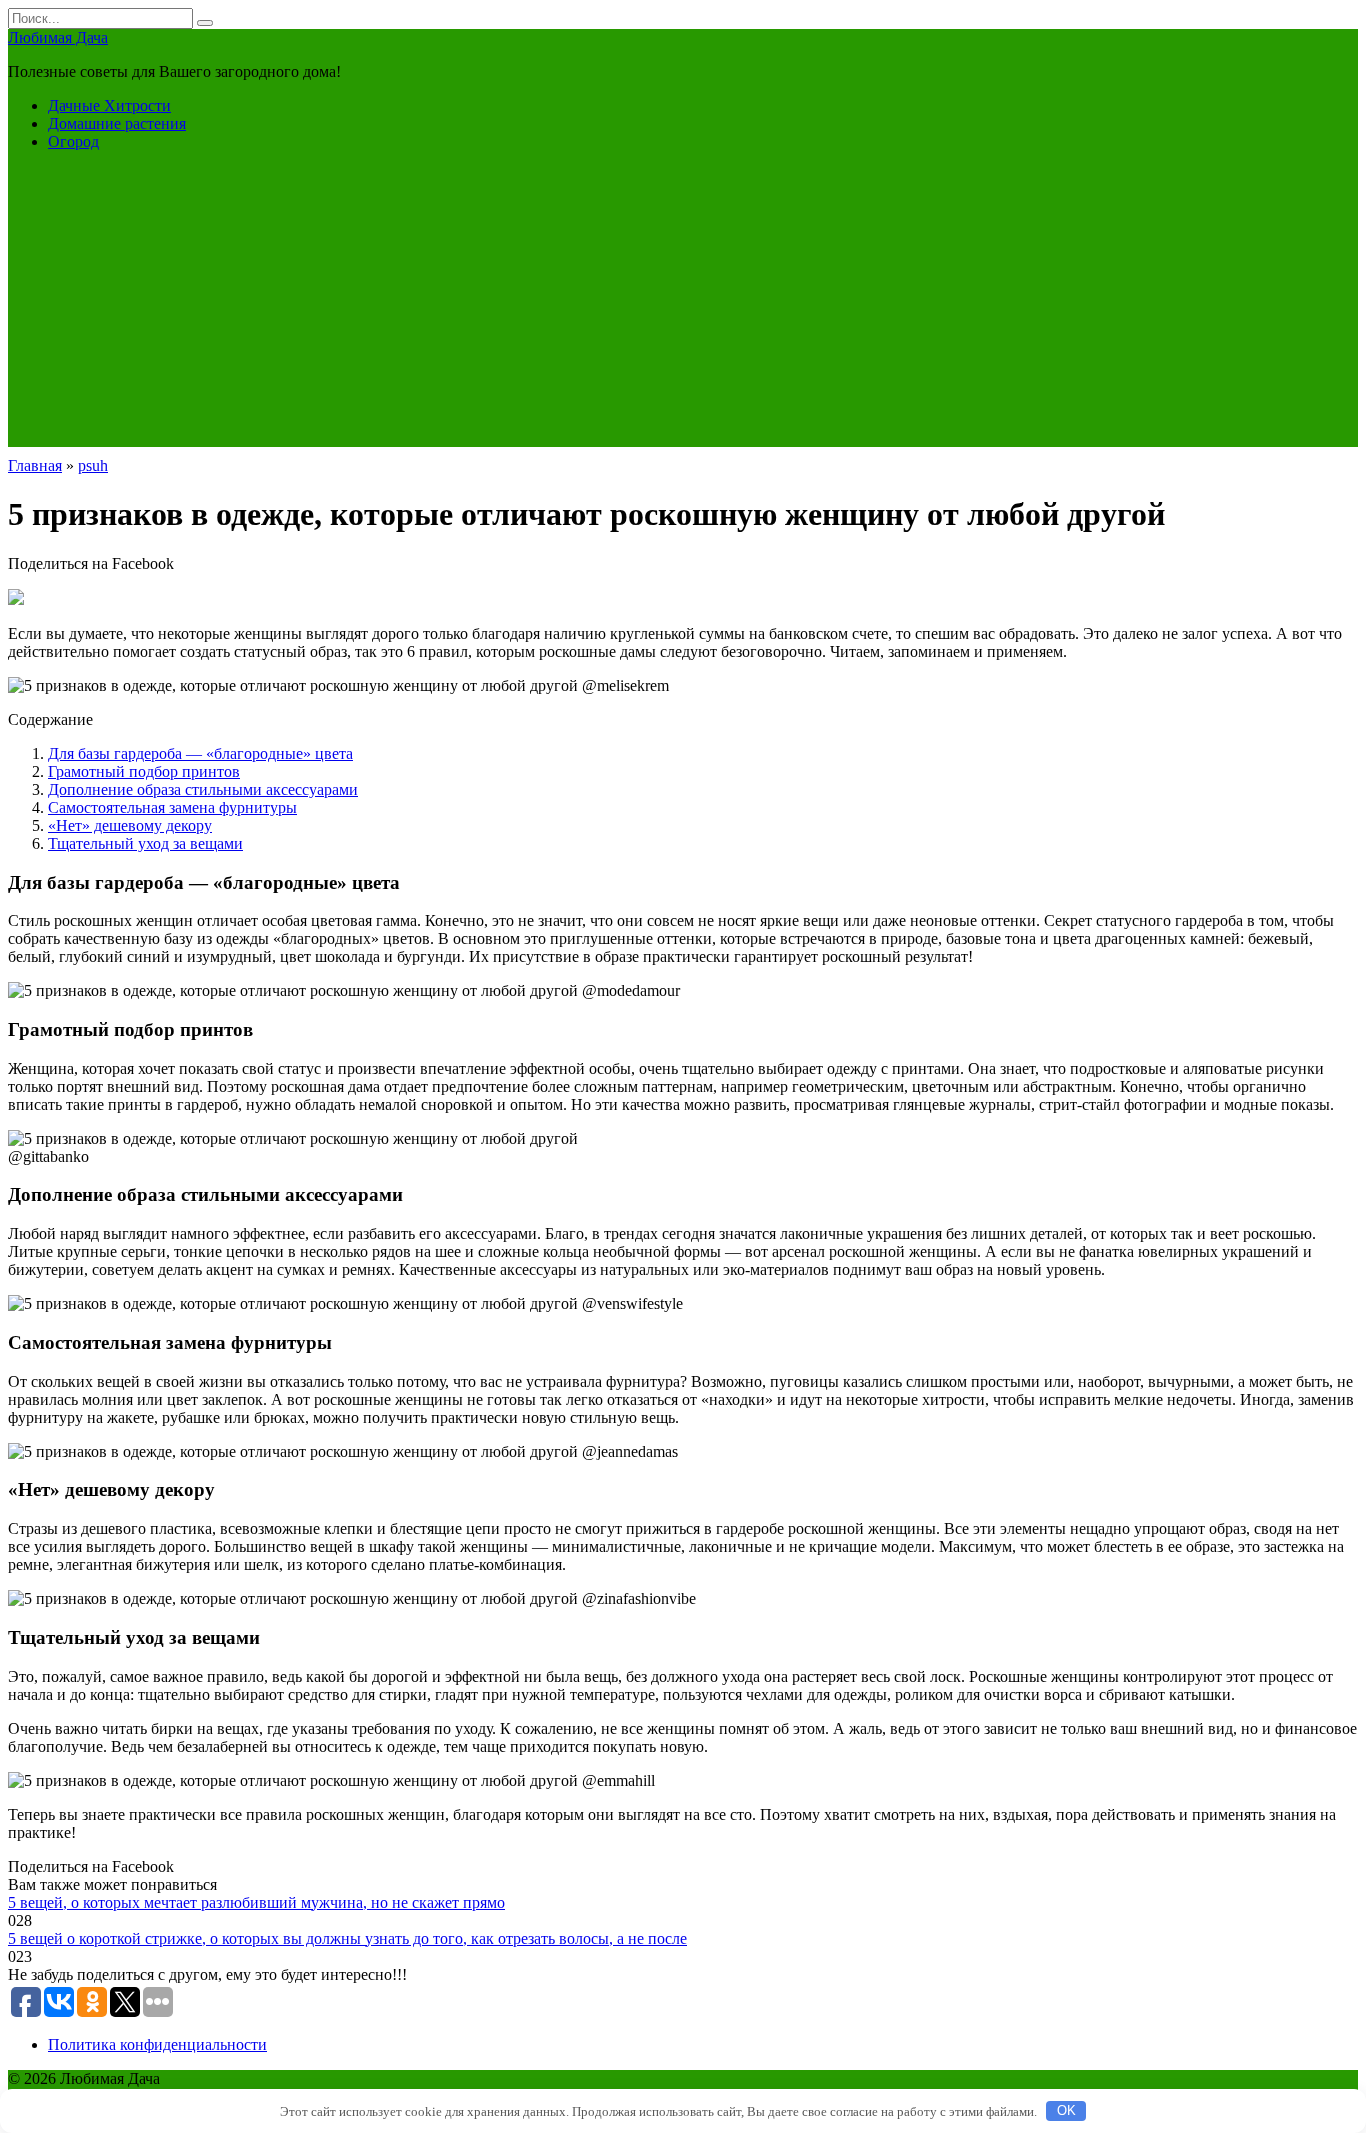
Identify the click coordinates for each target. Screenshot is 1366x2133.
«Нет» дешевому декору (130, 825)
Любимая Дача (58, 37)
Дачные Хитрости (109, 105)
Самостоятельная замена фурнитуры (172, 807)
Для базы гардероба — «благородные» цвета (200, 753)
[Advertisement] (683, 307)
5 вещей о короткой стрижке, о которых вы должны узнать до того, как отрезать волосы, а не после (347, 1938)
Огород (73, 141)
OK (1066, 2110)
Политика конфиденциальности (157, 2044)
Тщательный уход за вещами (145, 843)
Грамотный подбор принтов (144, 771)
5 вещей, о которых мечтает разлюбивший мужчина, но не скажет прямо (256, 1902)
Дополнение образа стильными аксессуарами (203, 789)
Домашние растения (117, 123)
